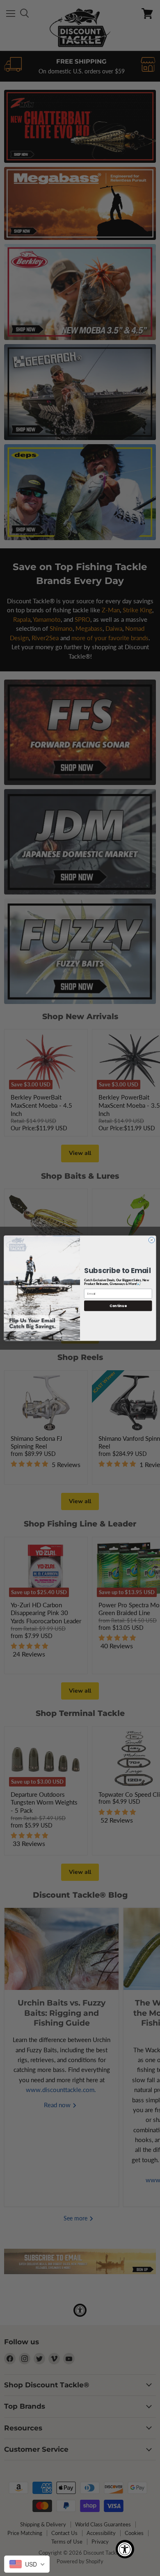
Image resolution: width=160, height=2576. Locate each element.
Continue (118, 1305)
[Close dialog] (151, 1240)
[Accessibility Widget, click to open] (125, 2549)
